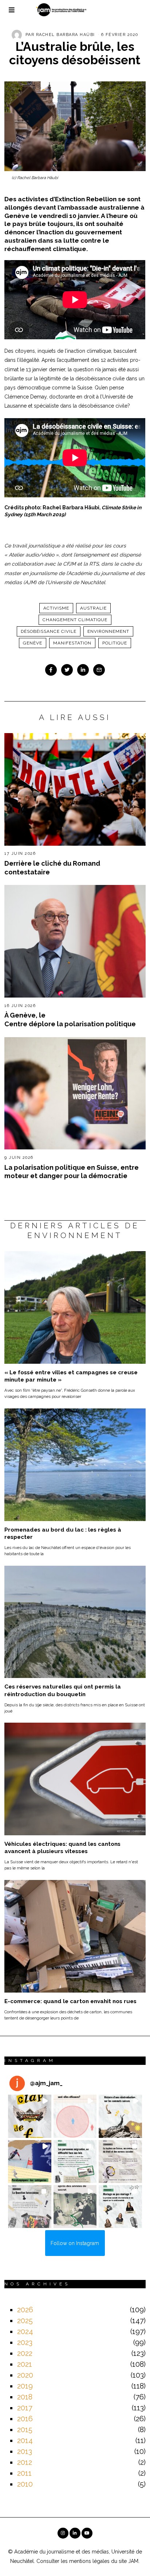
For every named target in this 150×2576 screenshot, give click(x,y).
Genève (33, 643)
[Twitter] (67, 670)
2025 (25, 2321)
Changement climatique (75, 620)
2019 (25, 2386)
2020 (25, 2375)
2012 (25, 2462)
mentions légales (89, 2561)
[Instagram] (63, 2533)
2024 (25, 2332)
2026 (25, 2310)
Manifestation (72, 643)
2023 (25, 2342)
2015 (25, 2430)
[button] (29, 2116)
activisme (56, 608)
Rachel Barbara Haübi (66, 35)
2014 (25, 2440)
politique (115, 643)
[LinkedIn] (75, 2533)
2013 (25, 2451)
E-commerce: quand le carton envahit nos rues (70, 2001)
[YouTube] (87, 2533)
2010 (25, 2484)
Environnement (108, 631)
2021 (25, 2364)
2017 (25, 2408)
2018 (25, 2397)
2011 (24, 2473)
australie (93, 608)
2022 (25, 2353)
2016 (25, 2419)
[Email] (99, 670)
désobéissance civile (49, 631)
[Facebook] (51, 670)
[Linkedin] (83, 670)
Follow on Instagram (75, 2243)
